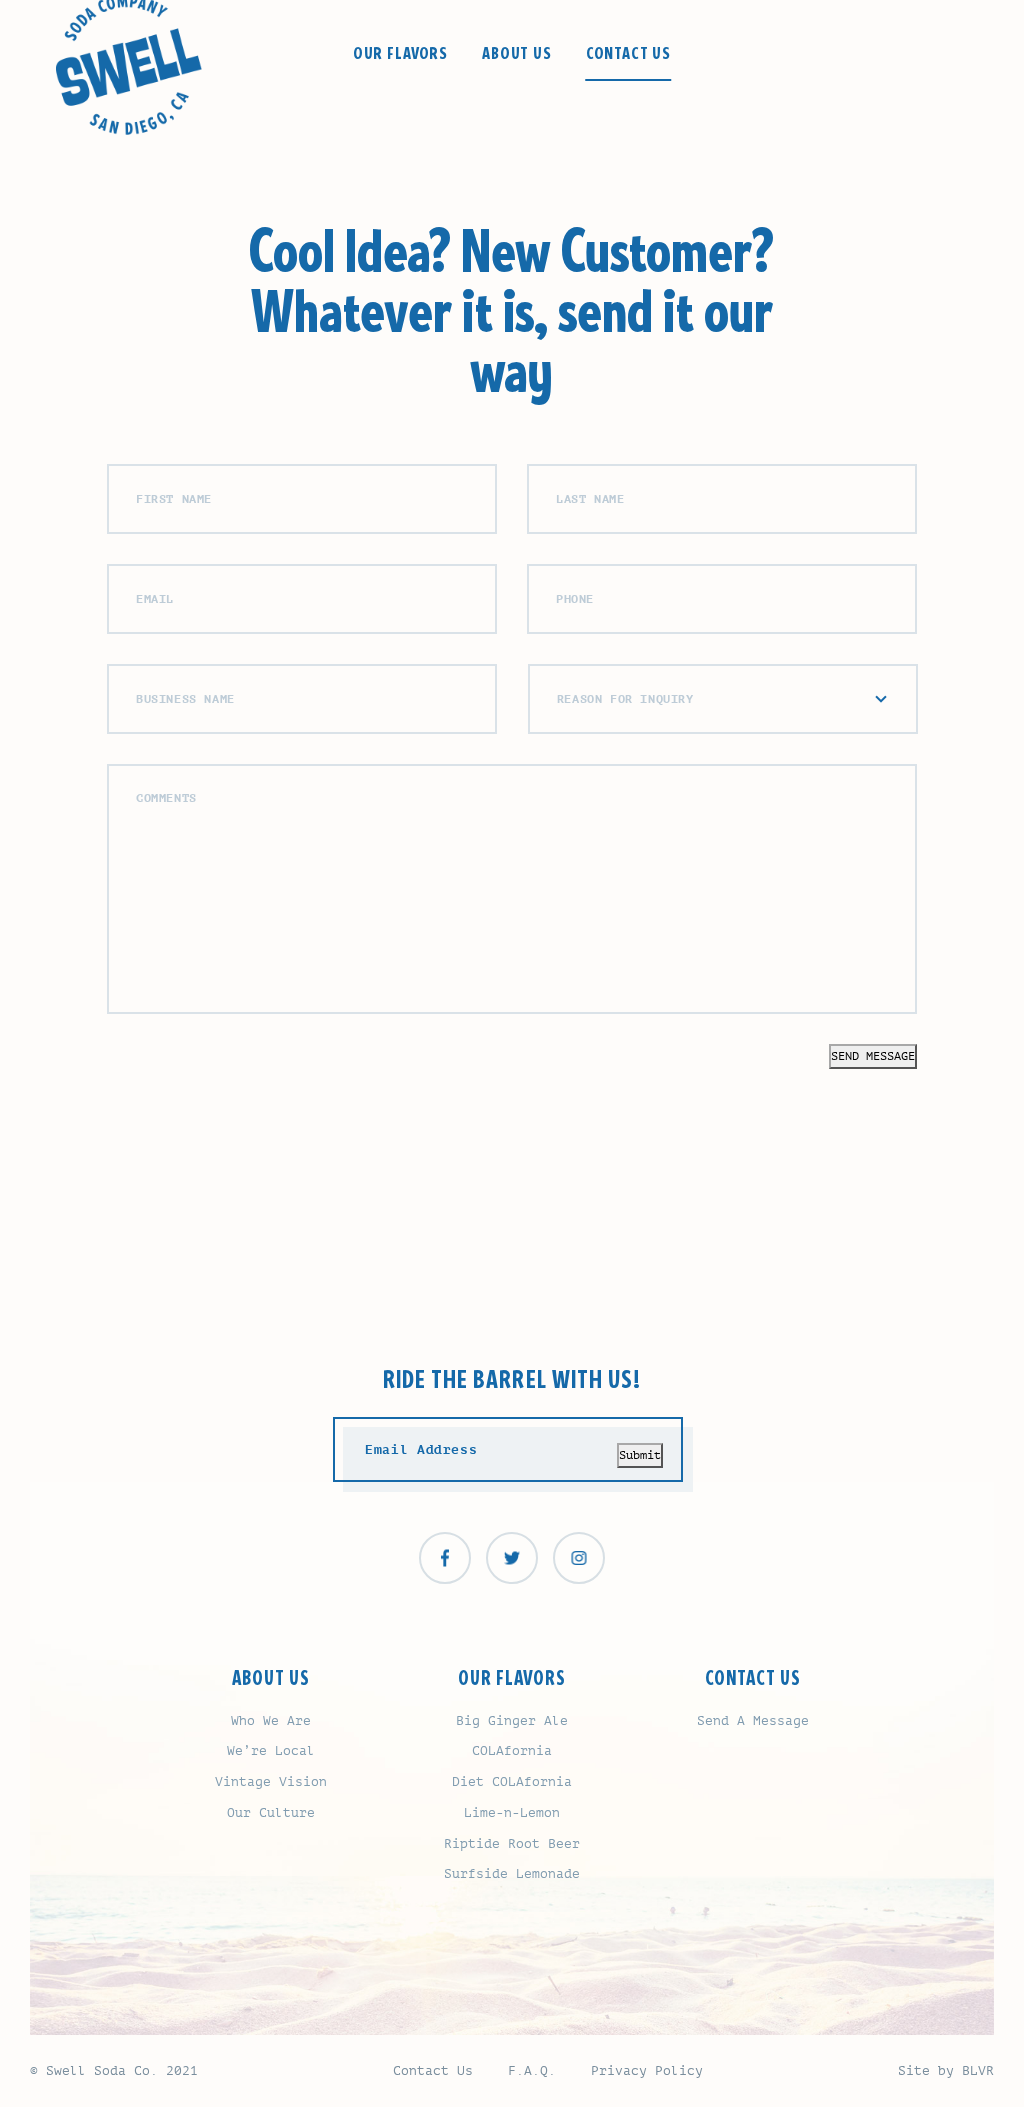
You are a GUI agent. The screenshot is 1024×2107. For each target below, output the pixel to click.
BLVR (978, 2070)
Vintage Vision (271, 1781)
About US (271, 1679)
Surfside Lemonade (512, 1873)
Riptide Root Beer (512, 1843)
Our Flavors (400, 54)
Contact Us (629, 54)
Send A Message (753, 1720)
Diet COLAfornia (512, 1781)
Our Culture (271, 1812)
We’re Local (271, 1750)
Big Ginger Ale (512, 1720)
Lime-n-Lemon (512, 1812)
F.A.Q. (532, 2070)
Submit (640, 1455)
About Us (517, 54)
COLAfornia (512, 1750)
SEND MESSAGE (873, 1056)
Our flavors (512, 1679)
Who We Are (271, 1720)
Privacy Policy (647, 2070)
